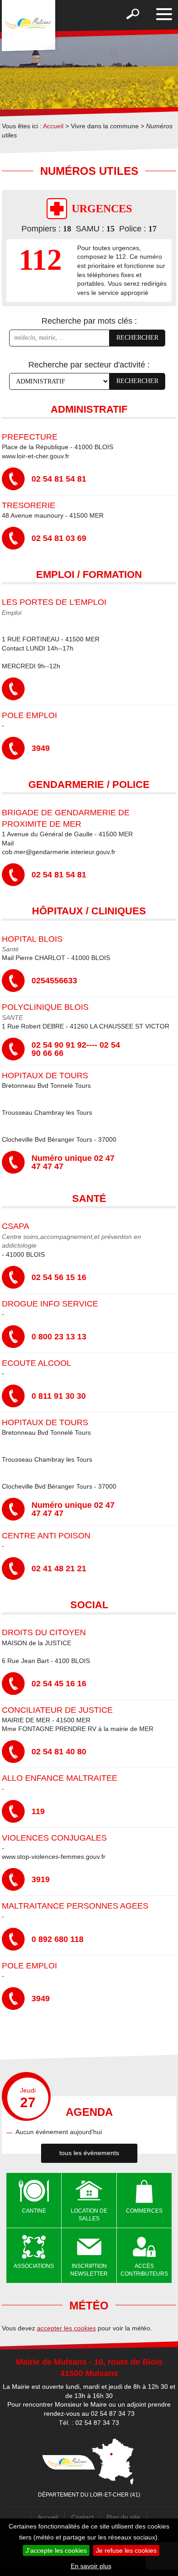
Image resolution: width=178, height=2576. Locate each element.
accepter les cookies (66, 2328)
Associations (34, 2266)
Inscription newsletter (89, 2270)
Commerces (144, 2211)
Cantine (34, 2211)
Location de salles (89, 2215)
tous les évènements (89, 2153)
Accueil (53, 126)
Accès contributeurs (144, 2270)
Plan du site (123, 2517)
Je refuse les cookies (126, 2550)
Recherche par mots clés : (89, 321)
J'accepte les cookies (56, 2550)
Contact (82, 2517)
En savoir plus (91, 2566)
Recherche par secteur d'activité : (89, 365)
